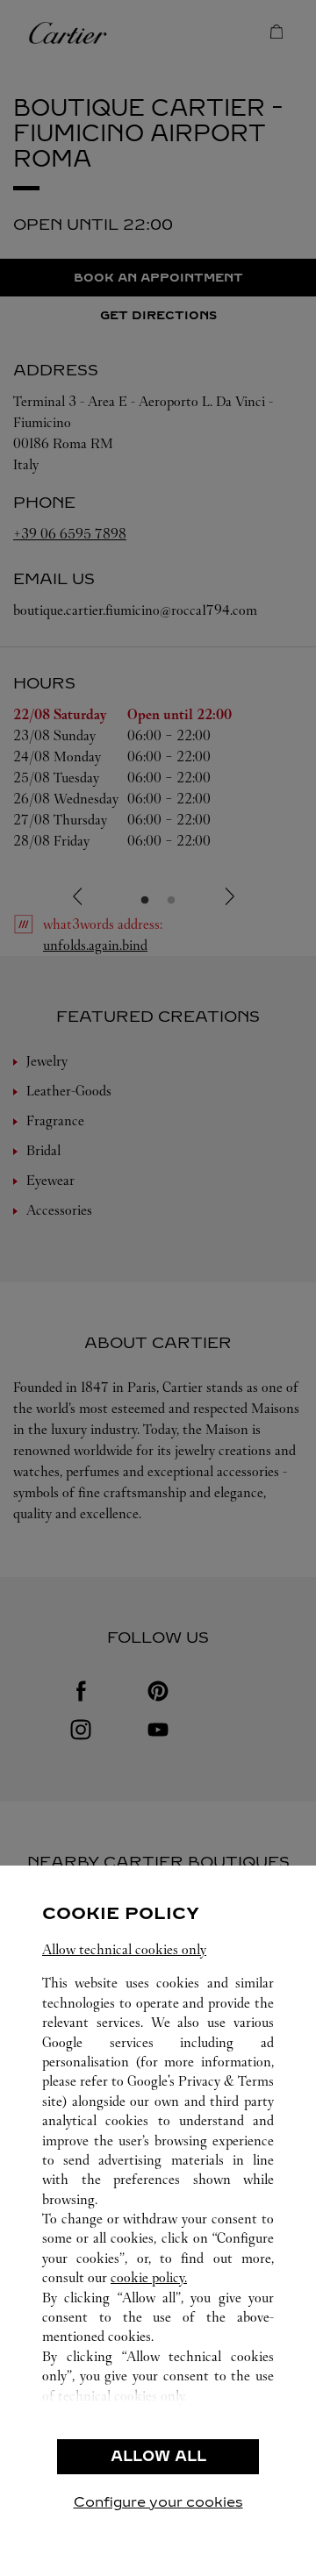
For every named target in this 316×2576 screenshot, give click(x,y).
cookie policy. (149, 2277)
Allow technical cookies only (124, 1949)
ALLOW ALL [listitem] (158, 2456)
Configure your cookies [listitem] (158, 2502)
